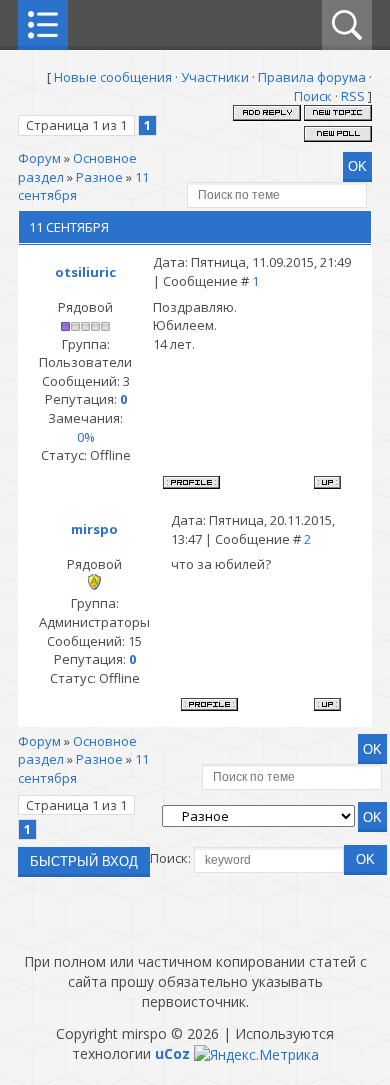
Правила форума (312, 77)
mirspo (94, 529)
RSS (353, 96)
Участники (215, 77)
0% (86, 437)
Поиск (313, 96)
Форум (39, 158)
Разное (99, 177)
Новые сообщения (113, 77)
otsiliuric (85, 272)
